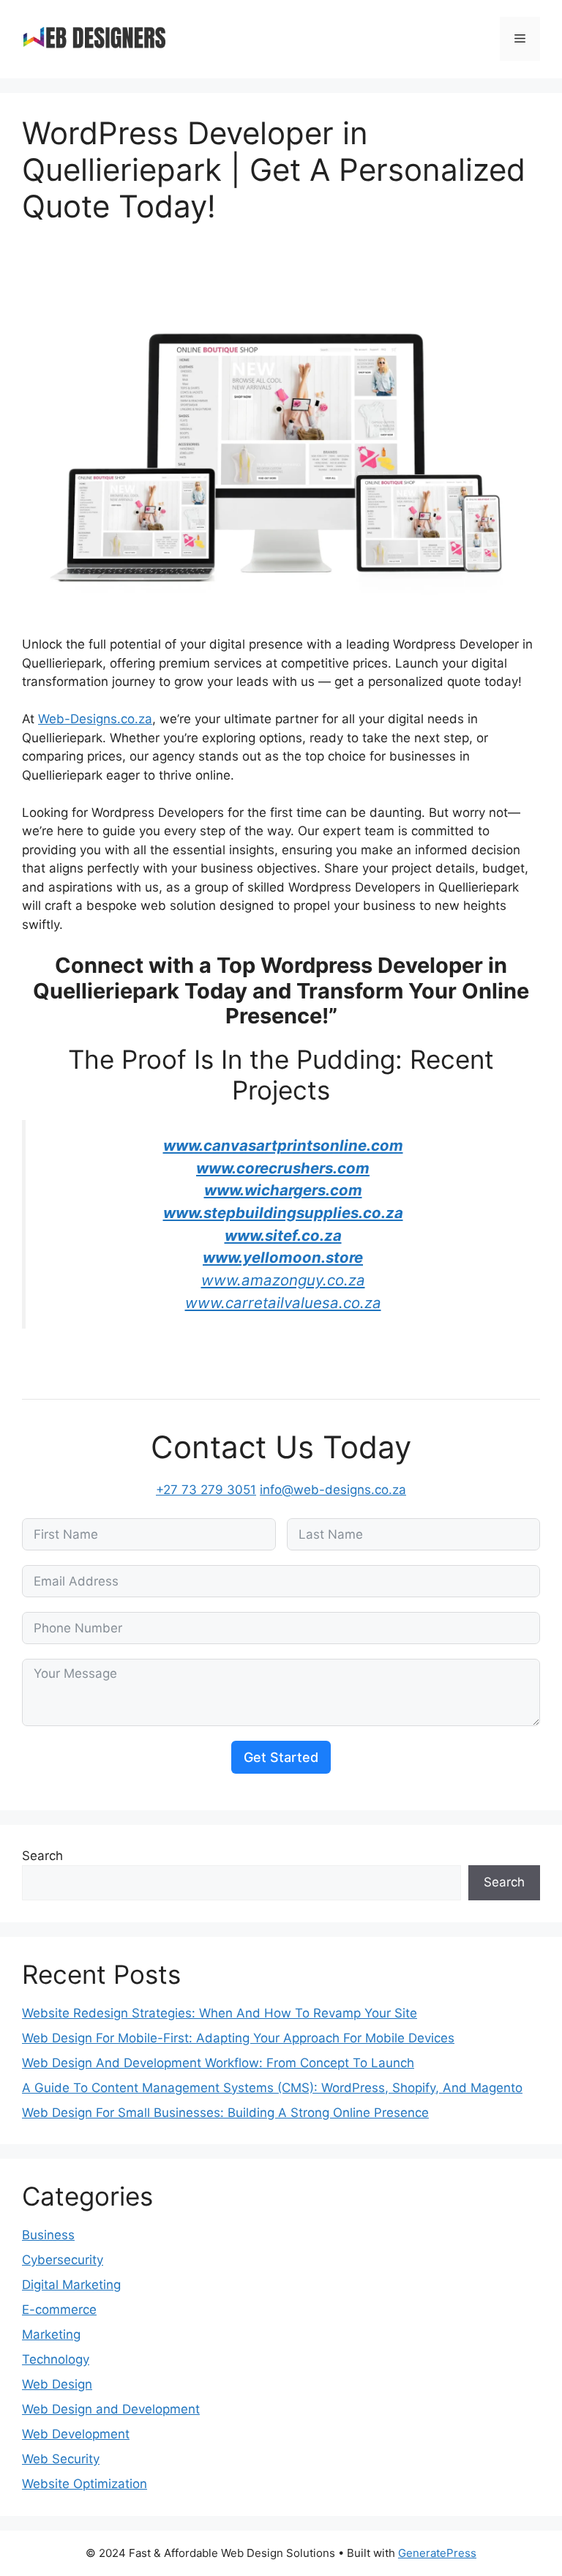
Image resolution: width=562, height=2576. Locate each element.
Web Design (57, 2384)
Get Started (281, 1757)
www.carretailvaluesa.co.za (283, 1303)
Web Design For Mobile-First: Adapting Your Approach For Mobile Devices (238, 2038)
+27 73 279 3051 (206, 1490)
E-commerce (59, 2310)
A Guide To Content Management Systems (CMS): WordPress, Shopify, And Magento (272, 2088)
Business (48, 2235)
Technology (56, 2359)
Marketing (51, 2334)
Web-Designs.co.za (95, 719)
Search (42, 1856)
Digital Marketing (71, 2285)
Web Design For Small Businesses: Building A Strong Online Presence (225, 2113)
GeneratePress (437, 2553)
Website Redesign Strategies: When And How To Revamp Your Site (220, 2013)
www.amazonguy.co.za (283, 1280)
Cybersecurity (63, 2260)
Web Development (76, 2434)
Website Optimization (85, 2484)
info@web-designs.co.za (333, 1490)
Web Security (61, 2459)
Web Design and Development (111, 2409)
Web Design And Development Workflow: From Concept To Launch (218, 2063)
